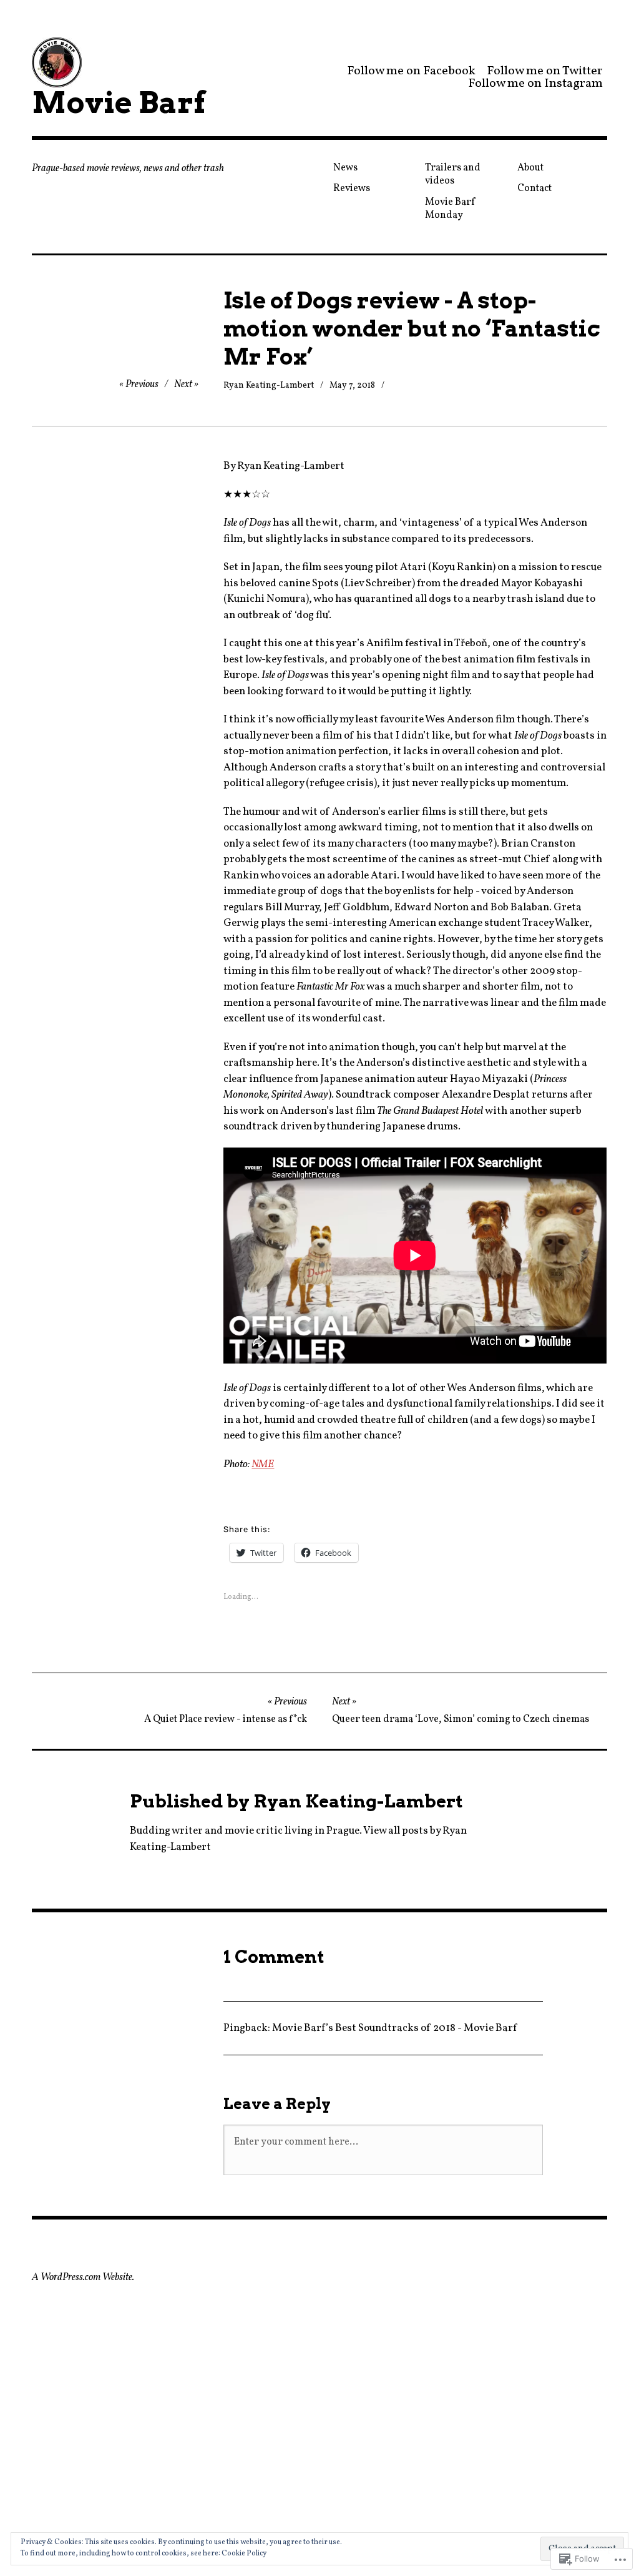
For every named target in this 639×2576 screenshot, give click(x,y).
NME (263, 1464)
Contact (534, 189)
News (345, 168)
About (530, 168)
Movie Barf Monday (451, 209)
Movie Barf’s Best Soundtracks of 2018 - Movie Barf (394, 2028)
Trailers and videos (453, 175)
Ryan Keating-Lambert (269, 386)
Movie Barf (119, 102)
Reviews (352, 189)
